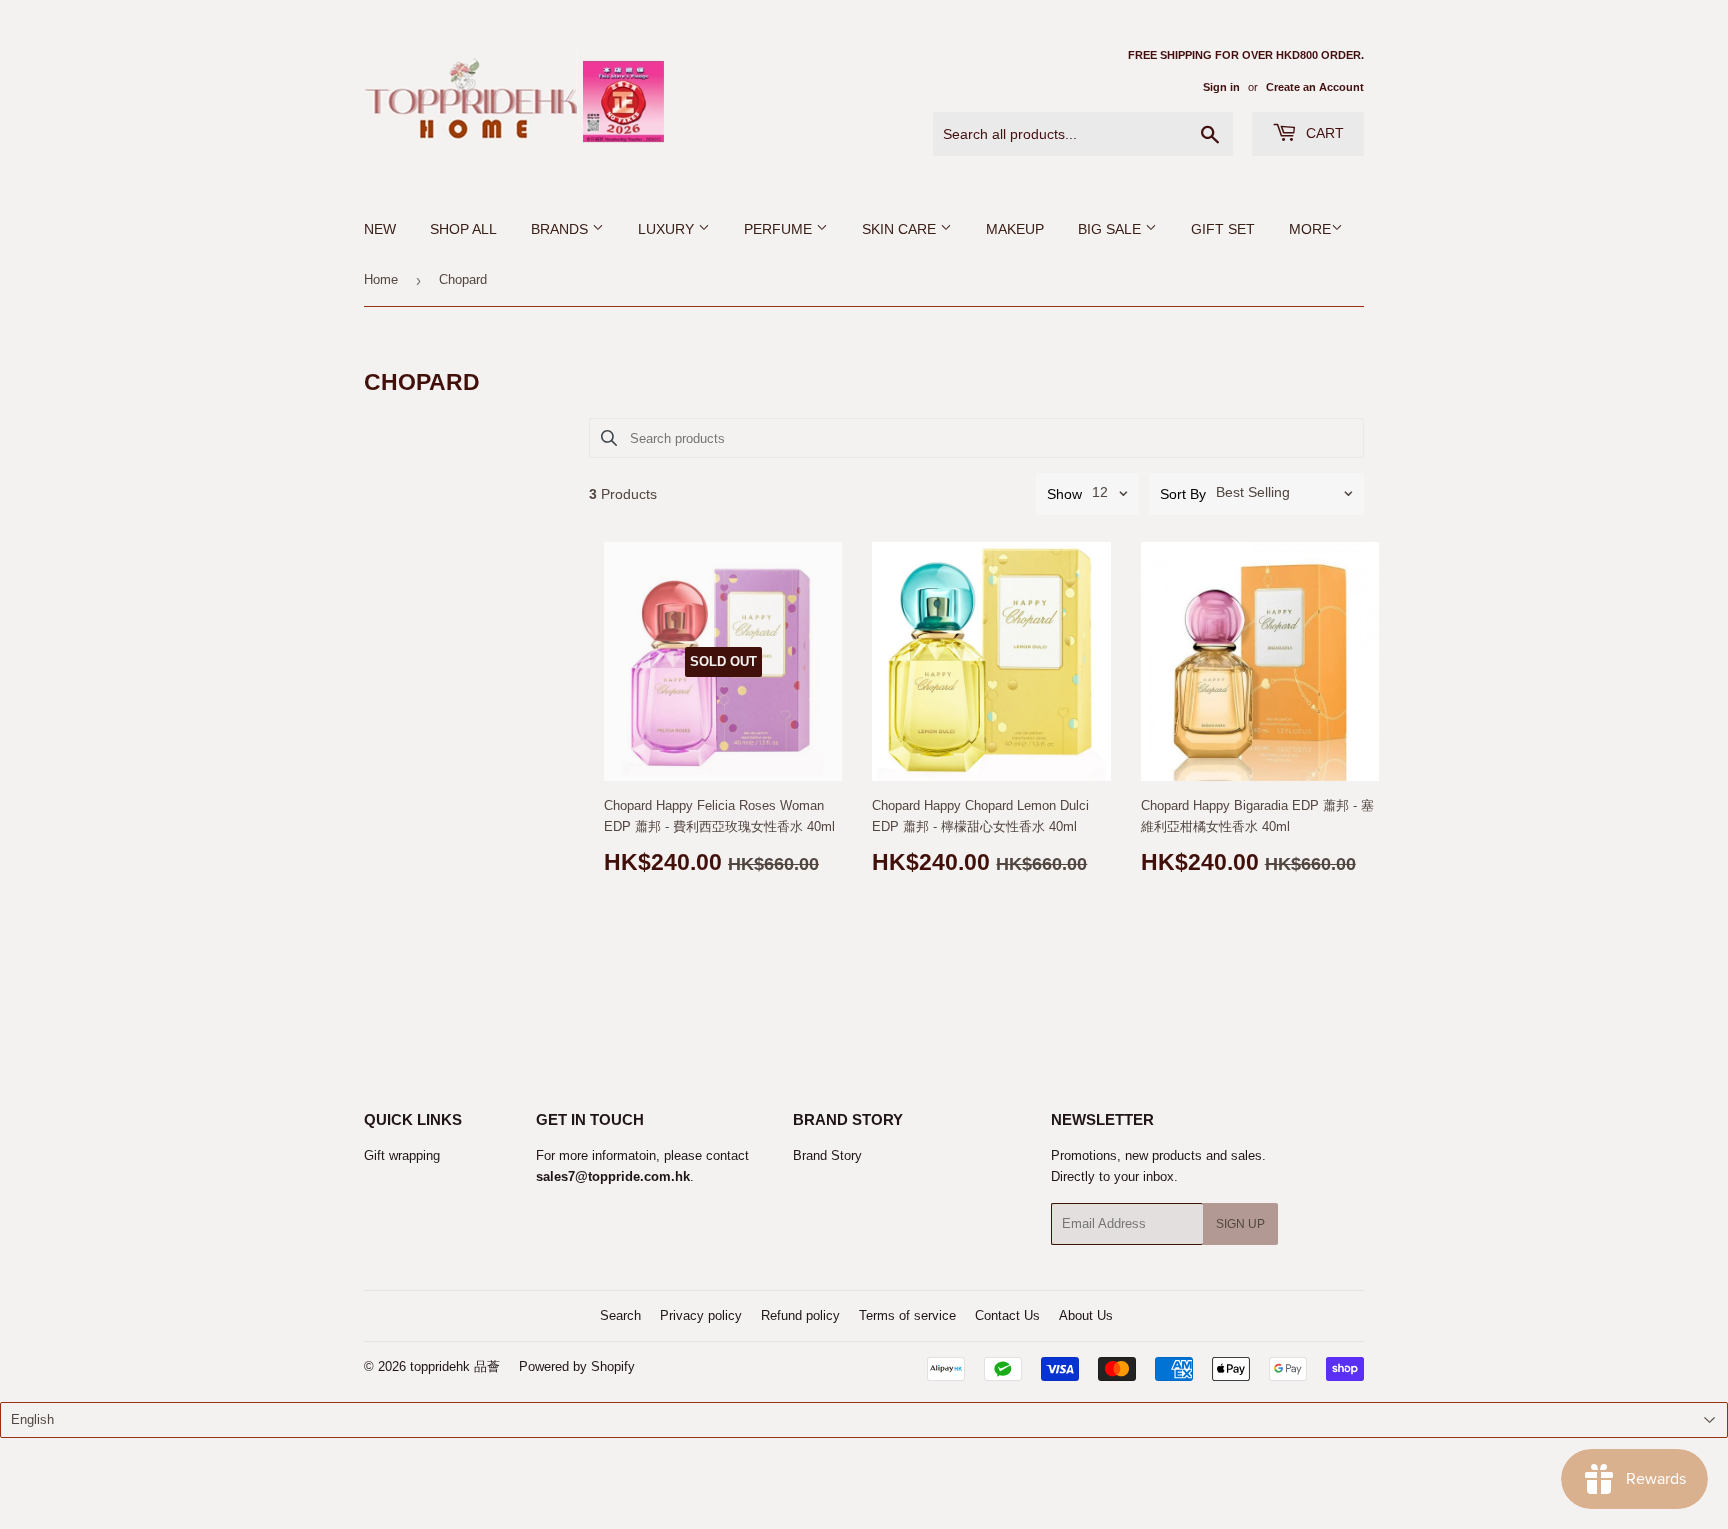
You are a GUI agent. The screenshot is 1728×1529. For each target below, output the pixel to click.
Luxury (668, 229)
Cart (1323, 133)
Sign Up (1240, 1224)
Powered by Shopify (577, 1366)
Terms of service (907, 1315)
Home (381, 279)
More (1310, 229)
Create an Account (1315, 87)
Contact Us (1007, 1315)
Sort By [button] (1183, 494)
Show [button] (1064, 494)
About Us (1086, 1315)
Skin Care (901, 229)
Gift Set (1223, 229)
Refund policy (800, 1315)
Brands (561, 229)
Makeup (1015, 229)
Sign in (1221, 87)
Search (620, 1315)
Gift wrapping (402, 1155)
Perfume (780, 229)
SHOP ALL (463, 229)
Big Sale (1111, 229)
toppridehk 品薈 (455, 1366)
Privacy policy (701, 1315)
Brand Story (827, 1155)
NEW (380, 229)
